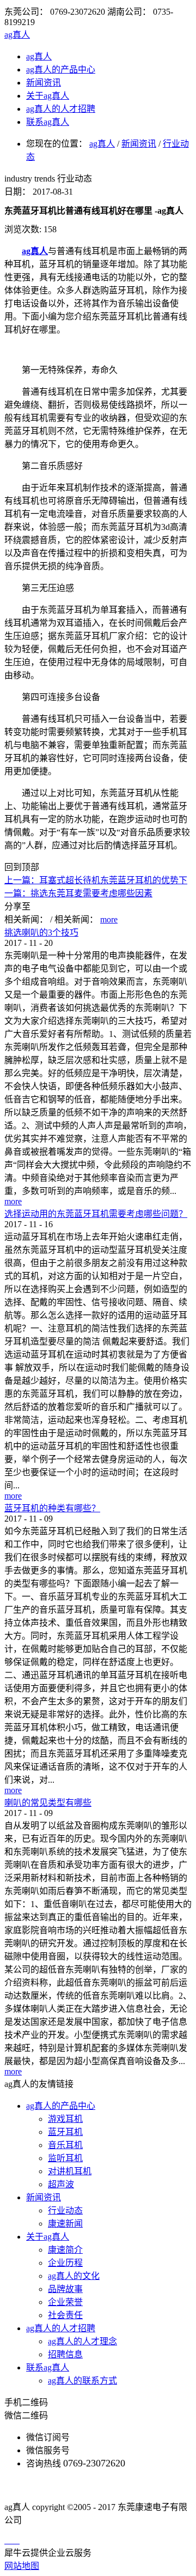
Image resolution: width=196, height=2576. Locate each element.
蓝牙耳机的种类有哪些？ (52, 1508)
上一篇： (91, 880)
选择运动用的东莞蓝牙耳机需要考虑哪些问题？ (96, 1214)
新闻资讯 (139, 144)
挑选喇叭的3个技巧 (41, 933)
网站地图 (22, 2566)
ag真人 (17, 35)
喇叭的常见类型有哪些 (48, 1803)
